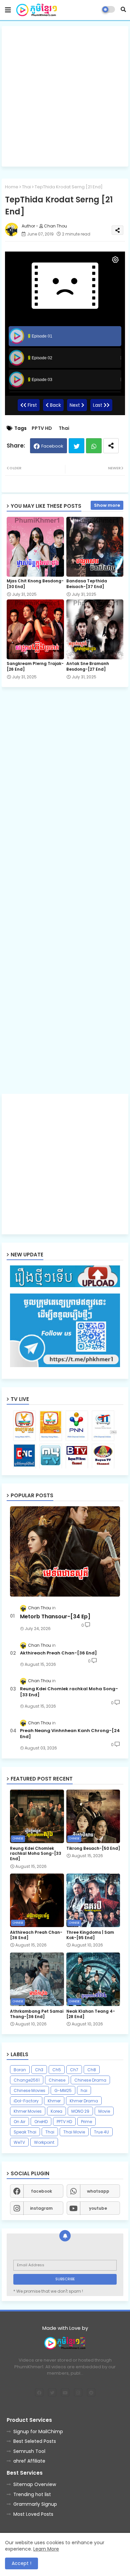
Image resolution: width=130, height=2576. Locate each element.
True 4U (101, 2132)
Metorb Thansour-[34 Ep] (55, 1617)
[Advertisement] (65, 96)
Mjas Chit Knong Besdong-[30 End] (35, 584)
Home (12, 187)
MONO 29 (80, 2111)
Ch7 (74, 2070)
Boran (20, 2070)
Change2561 (27, 2080)
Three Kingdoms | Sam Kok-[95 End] (90, 1935)
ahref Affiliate (29, 2461)
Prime (86, 2122)
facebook (41, 2191)
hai (84, 2090)
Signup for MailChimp (38, 2431)
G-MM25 (63, 2090)
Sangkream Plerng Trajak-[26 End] (35, 666)
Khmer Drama (84, 2101)
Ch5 (57, 2070)
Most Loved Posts (33, 2514)
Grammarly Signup (35, 2504)
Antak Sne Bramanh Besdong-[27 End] (88, 666)
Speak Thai (25, 2132)
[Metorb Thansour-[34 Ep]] (65, 1551)
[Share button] (111, 446)
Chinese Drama (90, 2080)
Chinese (57, 2080)
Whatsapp (94, 446)
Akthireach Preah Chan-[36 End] (58, 1653)
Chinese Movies (29, 2090)
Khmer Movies (28, 2111)
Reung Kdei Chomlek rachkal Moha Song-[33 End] (69, 1692)
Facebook (52, 446)
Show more (107, 505)
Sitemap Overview (35, 2484)
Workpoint (44, 2142)
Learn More (46, 2549)
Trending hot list (32, 2494)
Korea (56, 2111)
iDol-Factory (26, 2101)
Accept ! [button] (21, 2563)
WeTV (19, 2142)
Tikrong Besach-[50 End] (93, 1848)
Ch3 (39, 2070)
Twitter (76, 446)
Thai (26, 187)
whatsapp (98, 2191)
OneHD (41, 2122)
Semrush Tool (29, 2451)
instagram (41, 2208)
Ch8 (92, 2070)
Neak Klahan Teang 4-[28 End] (91, 2014)
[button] (123, 9)
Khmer (54, 2101)
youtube (98, 2208)
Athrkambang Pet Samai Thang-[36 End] (37, 2014)
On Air (19, 2122)
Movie (104, 2111)
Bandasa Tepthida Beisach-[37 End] (87, 584)
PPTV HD (42, 428)
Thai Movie (74, 2132)
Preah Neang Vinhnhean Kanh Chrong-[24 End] (70, 1734)
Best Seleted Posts (35, 2441)
